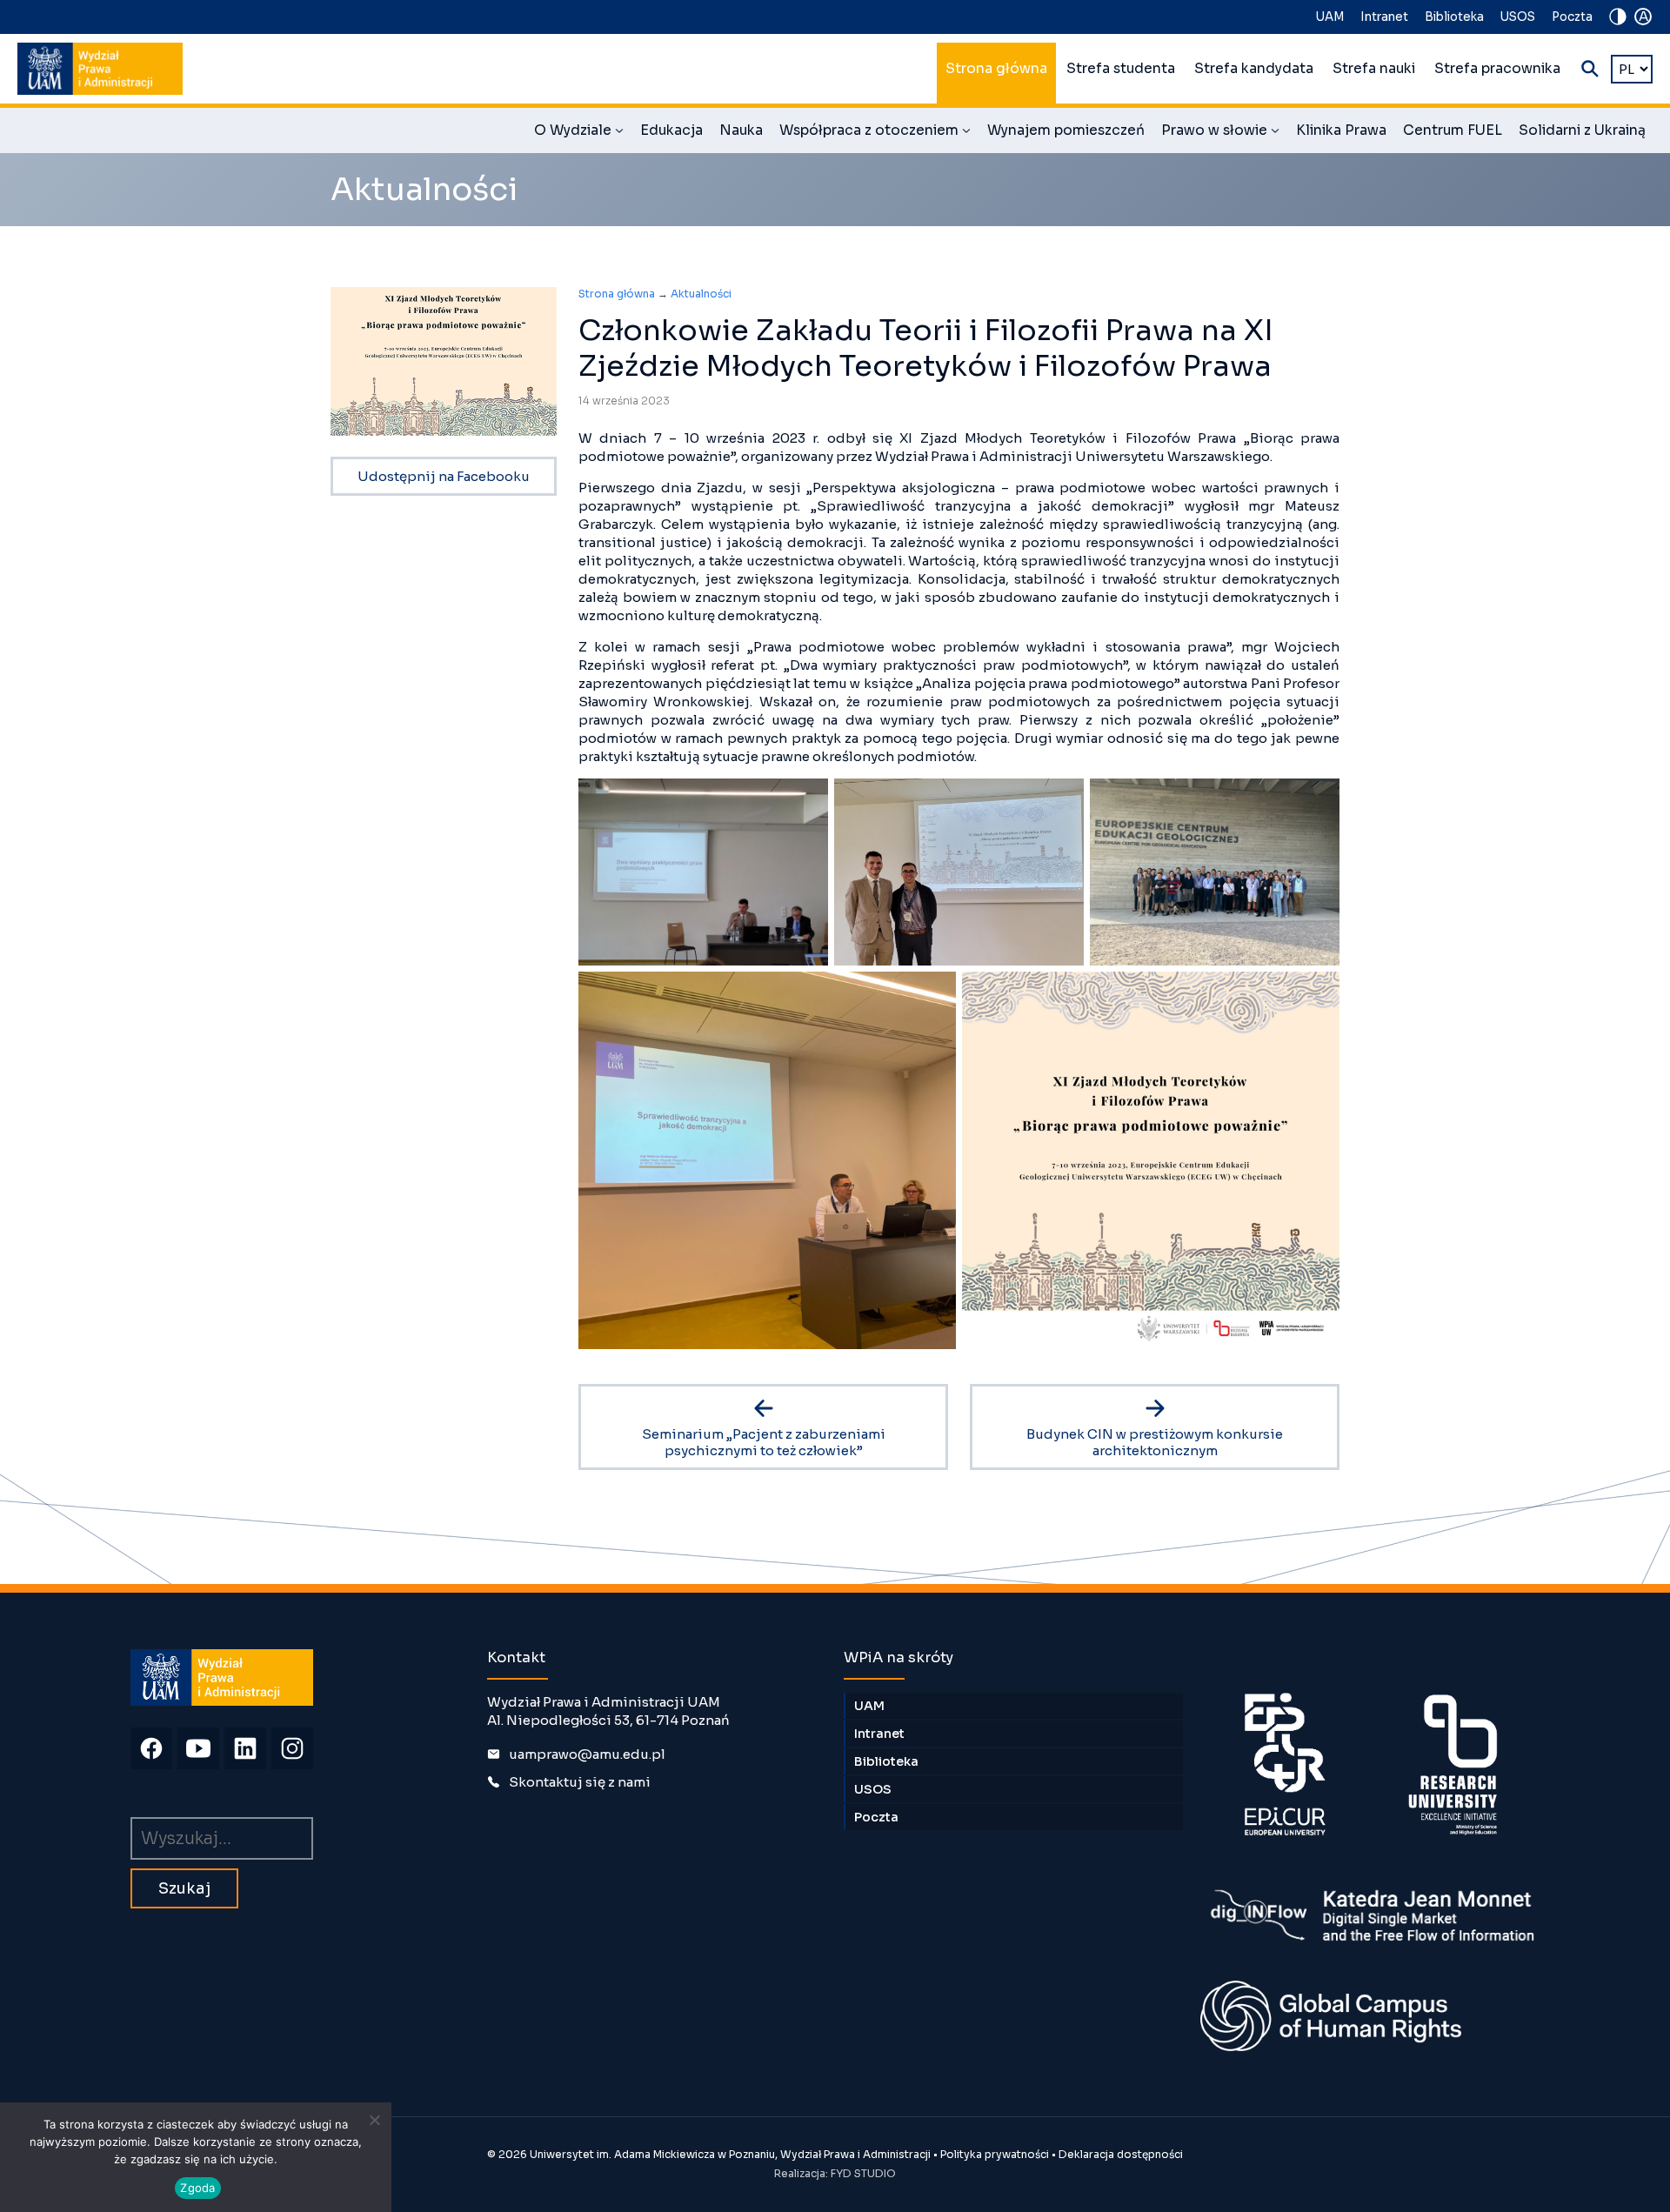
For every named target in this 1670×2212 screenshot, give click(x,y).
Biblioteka (1454, 17)
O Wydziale (579, 133)
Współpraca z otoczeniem (875, 133)
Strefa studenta (1121, 69)
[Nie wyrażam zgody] (374, 2120)
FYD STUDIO (863, 2173)
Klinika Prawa (1341, 130)
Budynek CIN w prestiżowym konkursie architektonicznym (1155, 1442)
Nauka (741, 130)
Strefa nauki (1374, 69)
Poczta (1572, 17)
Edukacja (671, 130)
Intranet (1384, 17)
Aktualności (701, 294)
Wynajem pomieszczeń (1066, 130)
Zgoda (197, 2188)
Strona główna (996, 69)
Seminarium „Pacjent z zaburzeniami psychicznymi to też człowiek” (764, 1442)
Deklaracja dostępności (1121, 2154)
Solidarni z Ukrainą (1582, 130)
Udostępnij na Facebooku (444, 476)
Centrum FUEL (1453, 130)
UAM (1330, 17)
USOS (1518, 17)
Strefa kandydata (1254, 69)
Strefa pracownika (1497, 69)
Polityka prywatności (995, 2154)
